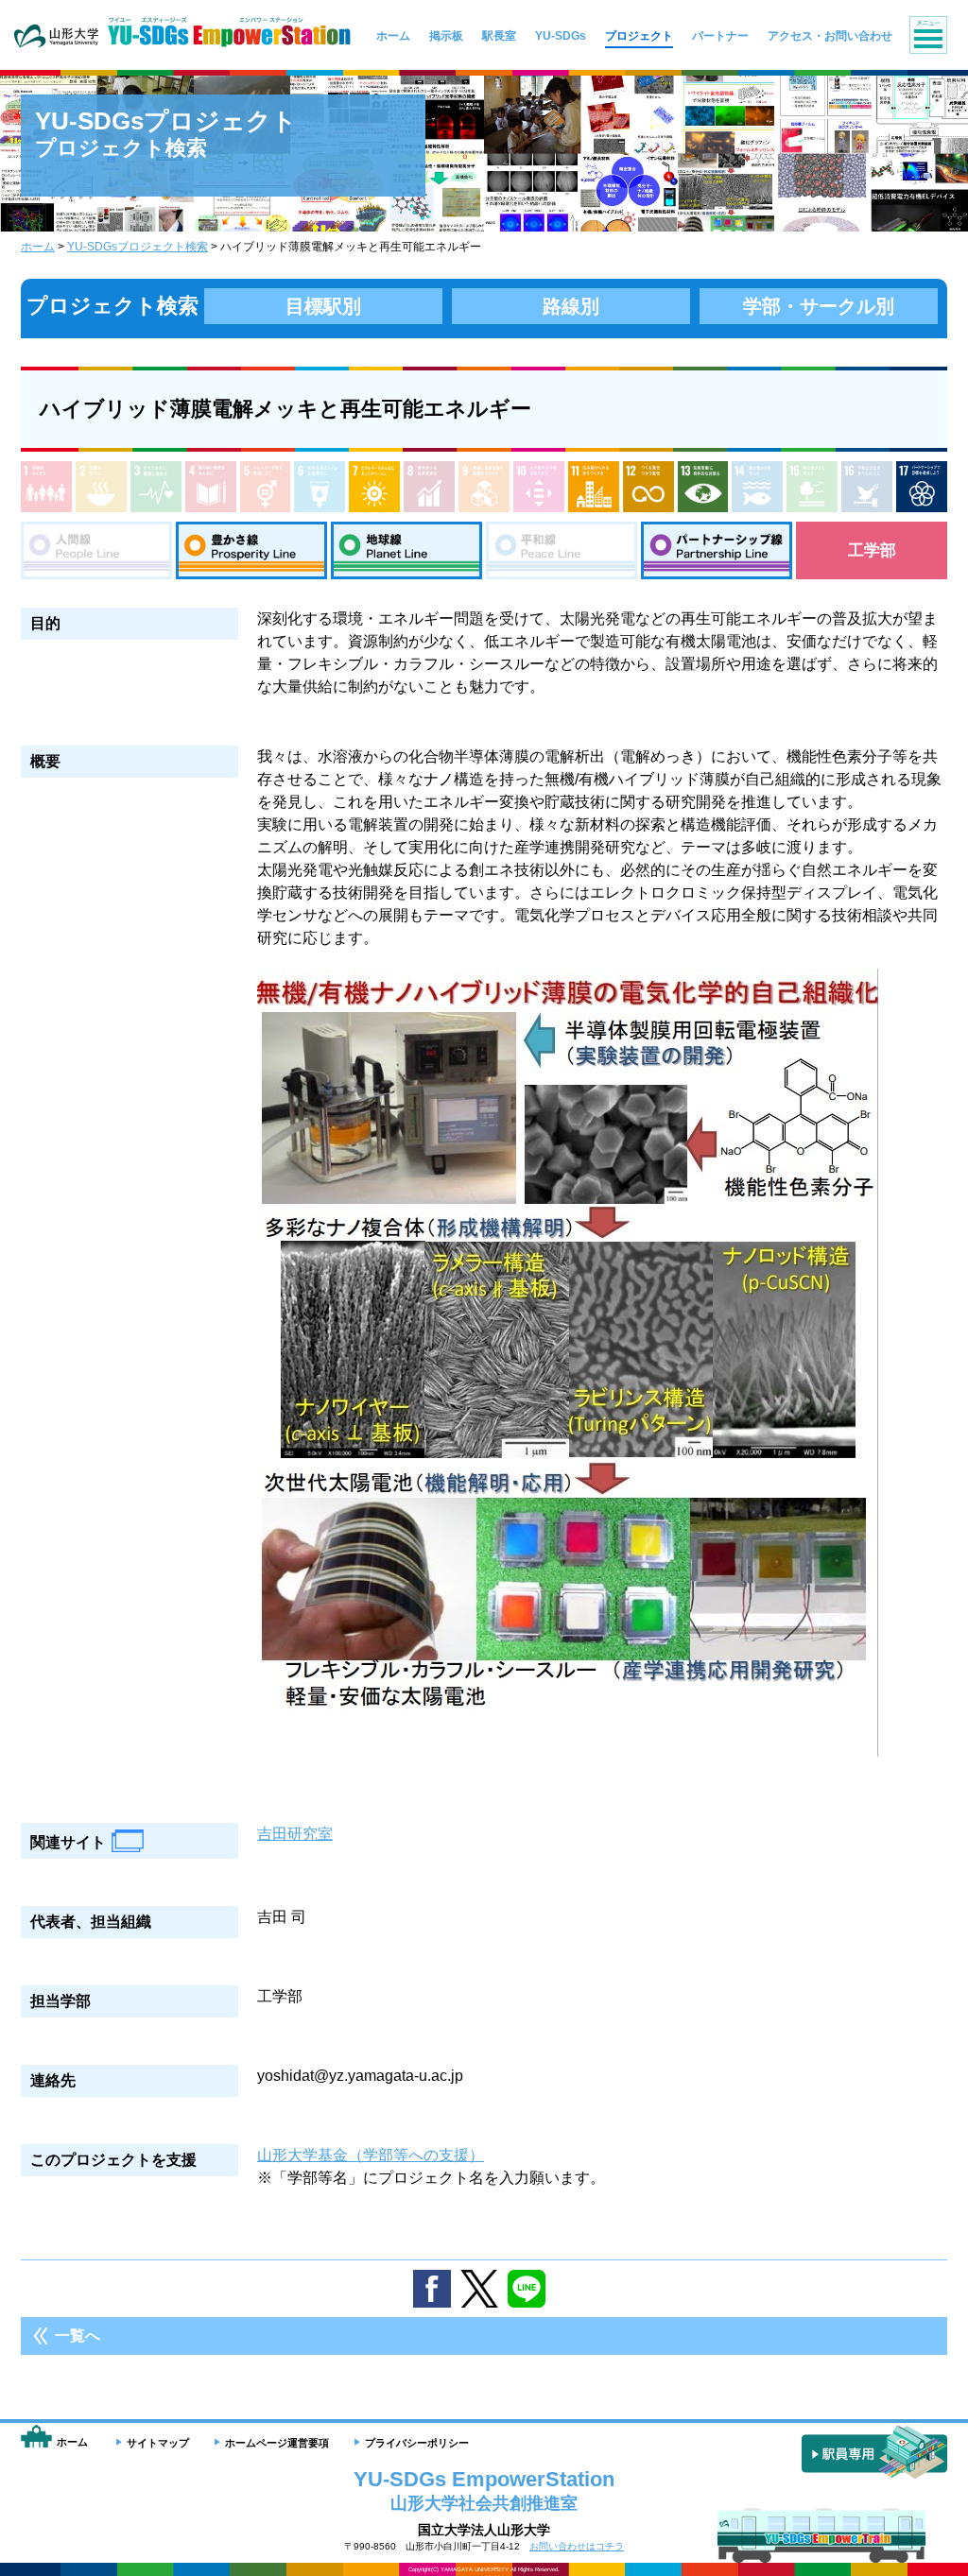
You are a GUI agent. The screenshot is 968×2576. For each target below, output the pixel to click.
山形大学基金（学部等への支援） (371, 2155)
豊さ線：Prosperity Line (251, 550)
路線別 (571, 306)
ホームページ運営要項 (277, 2443)
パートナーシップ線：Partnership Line (717, 550)
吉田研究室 (295, 1834)
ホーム (38, 247)
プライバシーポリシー (417, 2443)
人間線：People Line (96, 550)
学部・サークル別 (819, 306)
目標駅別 (323, 306)
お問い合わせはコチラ (577, 2546)
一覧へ (78, 2336)
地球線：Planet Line (406, 550)
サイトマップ (158, 2443)
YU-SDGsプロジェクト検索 (138, 247)
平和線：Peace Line (562, 550)
